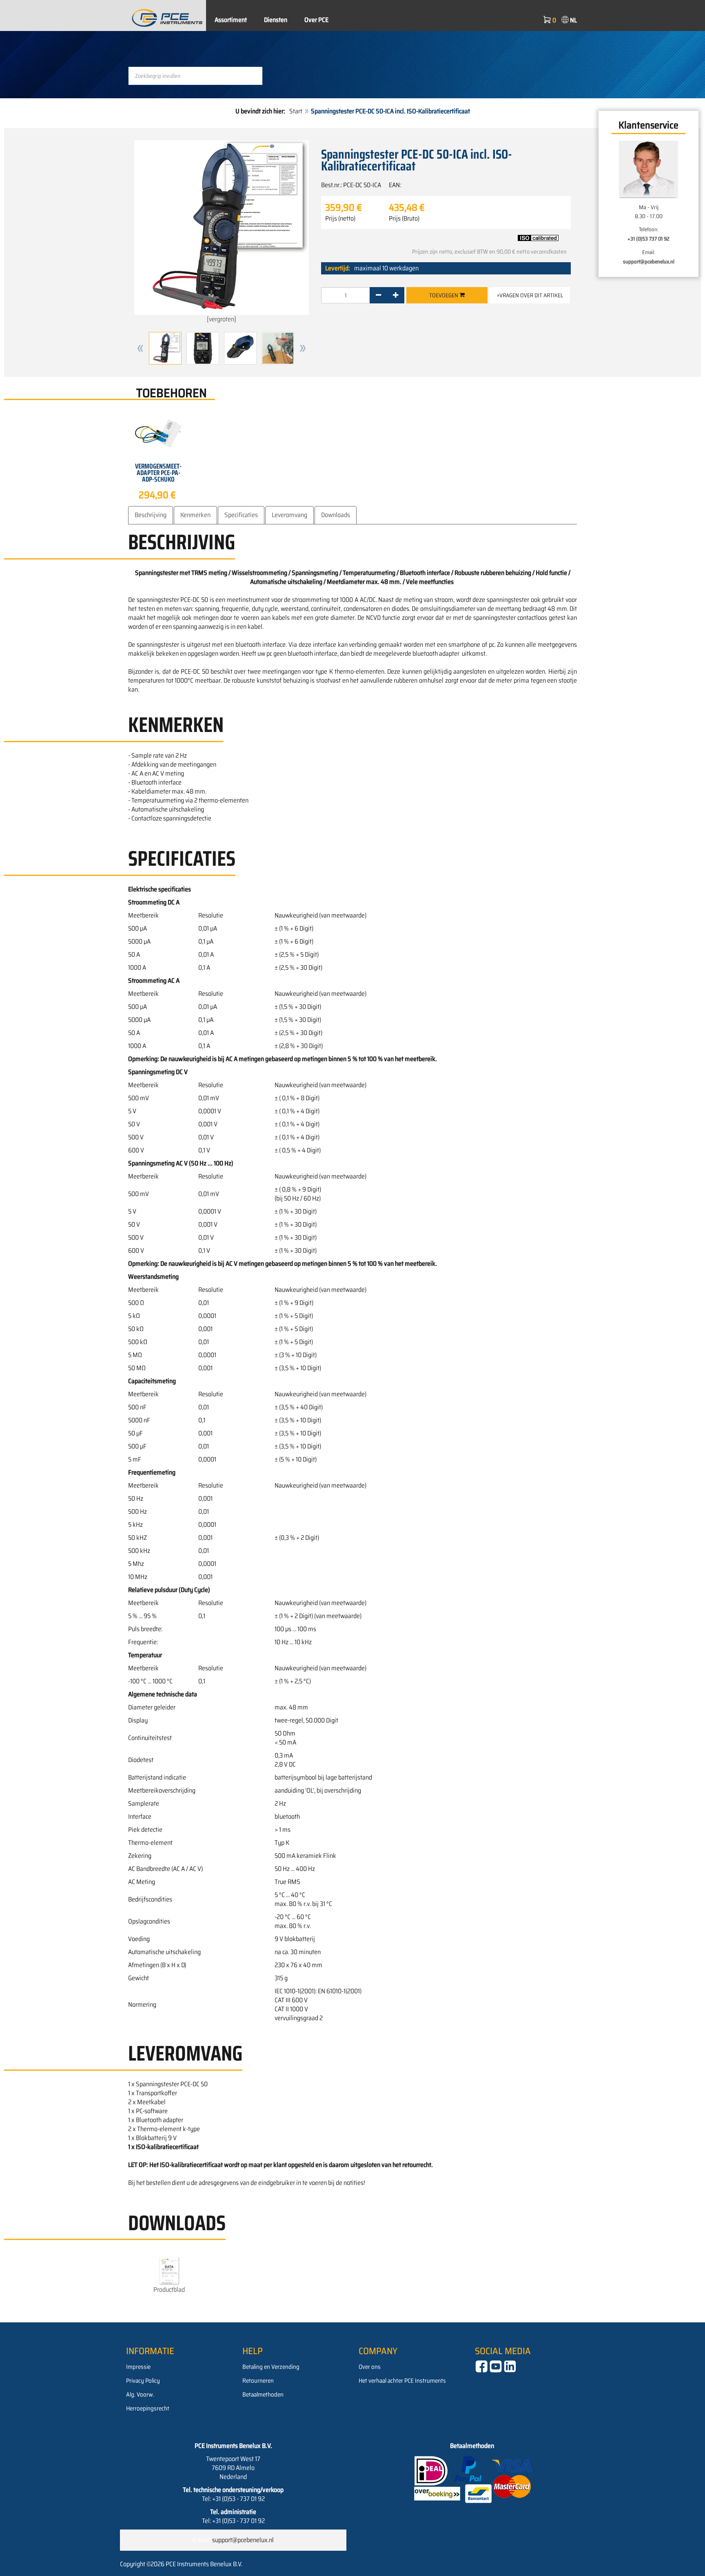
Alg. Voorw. (140, 2395)
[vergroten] (222, 319)
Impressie (138, 2367)
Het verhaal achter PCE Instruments (402, 2381)
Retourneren (258, 2381)
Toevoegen (444, 295)
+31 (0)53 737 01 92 (648, 239)
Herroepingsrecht (148, 2408)
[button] (140, 348)
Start (296, 111)
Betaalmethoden (263, 2395)
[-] (378, 295)
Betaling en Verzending (271, 2367)
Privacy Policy (143, 2381)
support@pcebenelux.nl (649, 262)
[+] (396, 295)
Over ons (370, 2367)
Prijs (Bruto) (404, 219)
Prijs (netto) (340, 219)
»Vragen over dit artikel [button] (530, 295)
